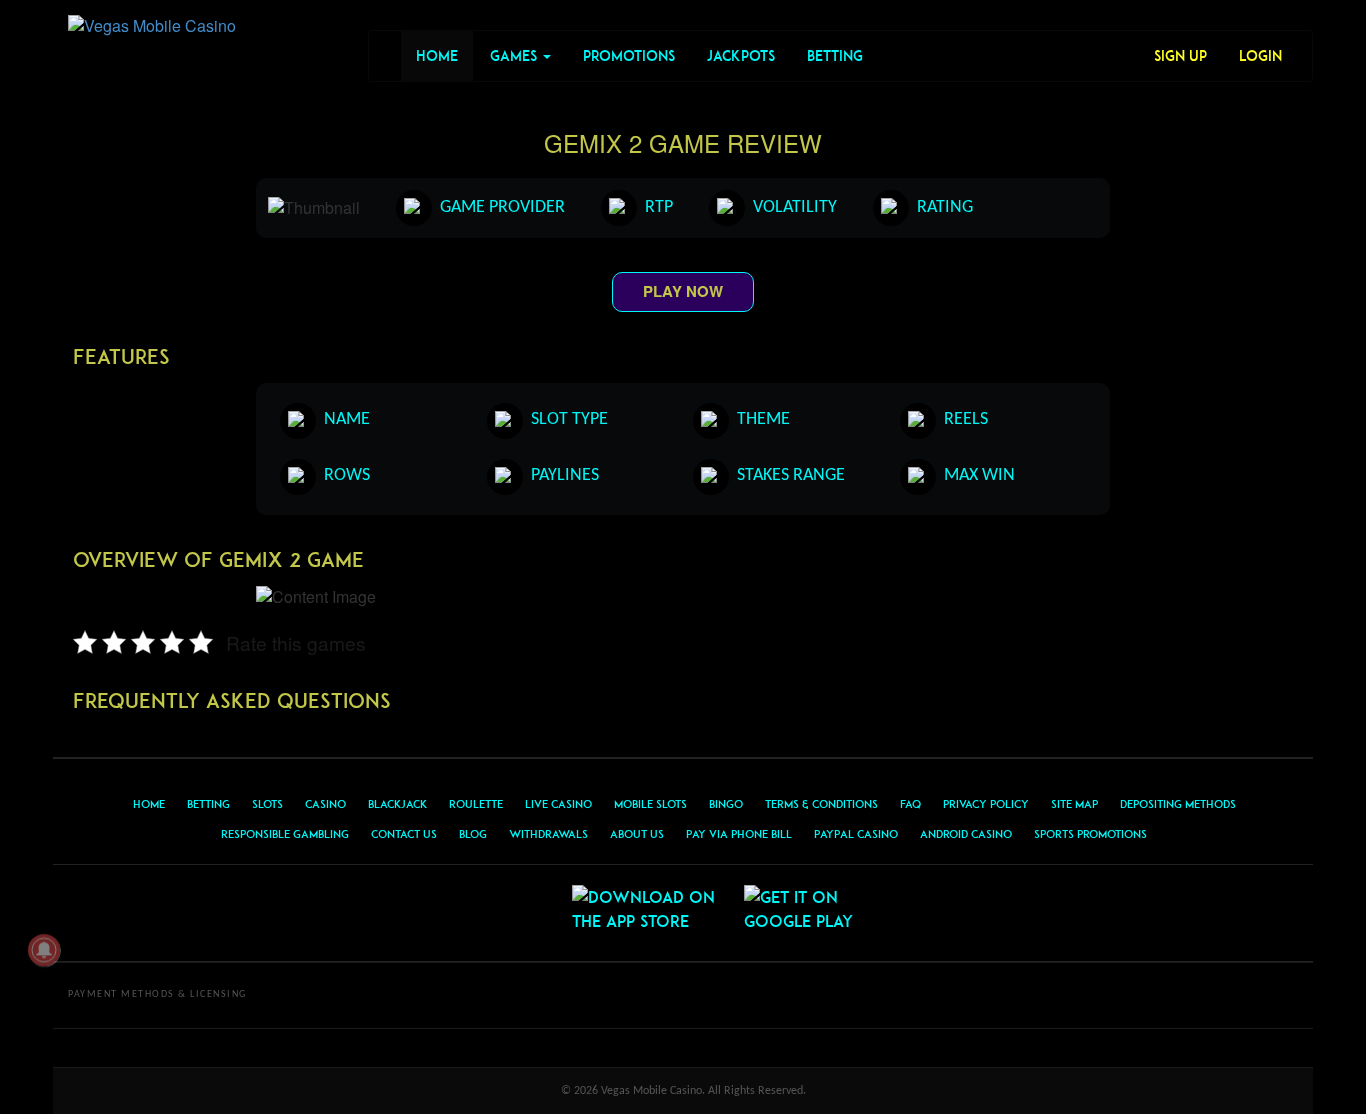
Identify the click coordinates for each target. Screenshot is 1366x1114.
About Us (637, 834)
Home (437, 55)
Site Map (1074, 804)
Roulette (476, 804)
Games (515, 55)
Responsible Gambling (285, 834)
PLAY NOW (683, 291)
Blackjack (397, 804)
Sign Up (1180, 55)
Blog (473, 834)
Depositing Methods (1178, 804)
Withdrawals (548, 834)
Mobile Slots (650, 804)
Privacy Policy (986, 804)
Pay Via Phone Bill (739, 834)
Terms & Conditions (821, 804)
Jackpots (741, 55)
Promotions (629, 55)
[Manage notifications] (44, 950)
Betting (835, 55)
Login (1260, 55)
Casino (325, 804)
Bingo (726, 804)
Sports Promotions (1090, 834)
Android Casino (966, 834)
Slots (267, 804)
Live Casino (558, 804)
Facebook (481, 913)
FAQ (910, 804)
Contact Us (404, 834)
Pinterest (529, 913)
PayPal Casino (856, 834)
